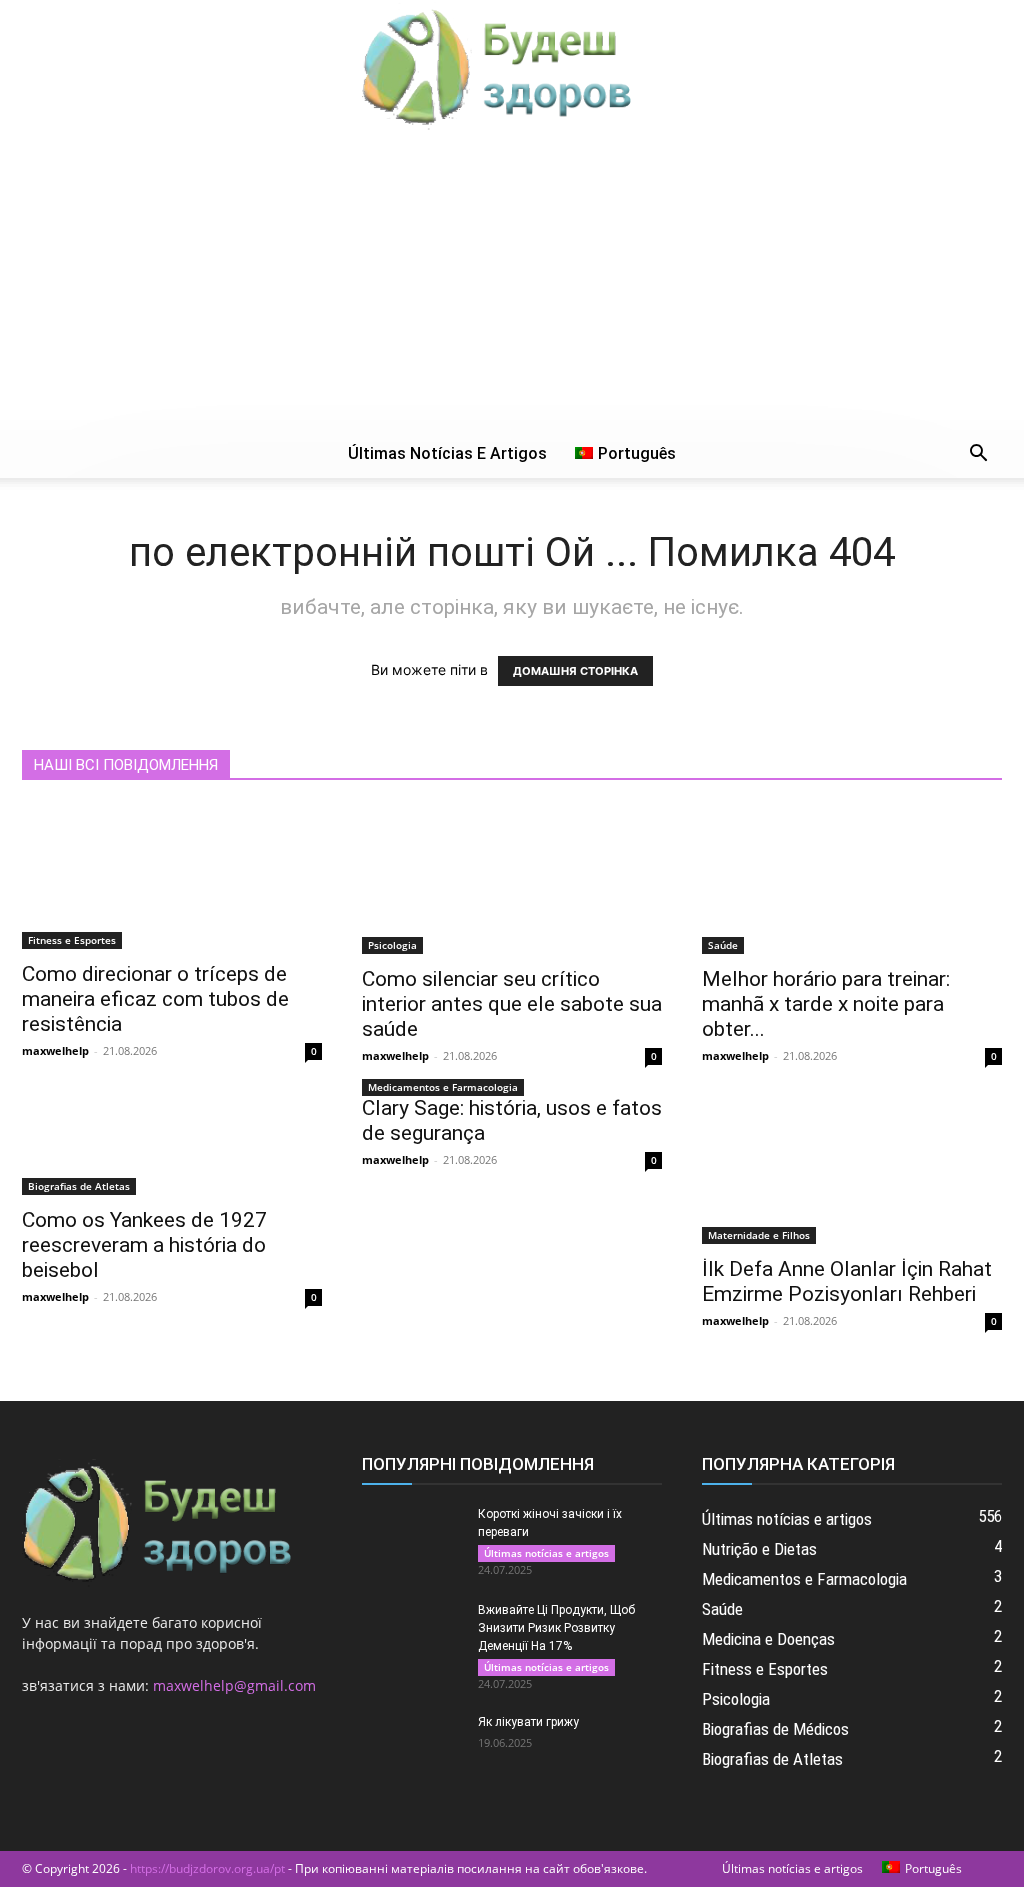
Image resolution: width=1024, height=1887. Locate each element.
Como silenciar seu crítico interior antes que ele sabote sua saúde (512, 1004)
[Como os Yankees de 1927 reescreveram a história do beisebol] (172, 1145)
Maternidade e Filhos (759, 1235)
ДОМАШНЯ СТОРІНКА (575, 671)
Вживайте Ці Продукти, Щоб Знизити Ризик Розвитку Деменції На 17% (556, 1628)
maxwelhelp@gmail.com (234, 1685)
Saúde (723, 945)
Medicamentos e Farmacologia (443, 1087)
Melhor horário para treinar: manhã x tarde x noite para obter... (826, 1004)
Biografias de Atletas (79, 1186)
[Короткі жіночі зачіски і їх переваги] (412, 1540)
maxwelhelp (55, 1050)
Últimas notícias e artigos (447, 453)
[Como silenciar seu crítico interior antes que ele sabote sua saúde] (512, 880)
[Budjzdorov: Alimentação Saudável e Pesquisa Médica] (512, 66)
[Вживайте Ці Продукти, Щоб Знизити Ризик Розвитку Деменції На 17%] (412, 1636)
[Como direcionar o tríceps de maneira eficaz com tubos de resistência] (172, 877)
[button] (978, 455)
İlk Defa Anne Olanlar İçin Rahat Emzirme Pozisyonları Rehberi (847, 1281)
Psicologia (392, 945)
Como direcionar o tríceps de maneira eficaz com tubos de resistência (155, 999)
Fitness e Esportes (72, 940)
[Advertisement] (512, 280)
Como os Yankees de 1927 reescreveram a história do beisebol (144, 1245)
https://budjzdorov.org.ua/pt (207, 1868)
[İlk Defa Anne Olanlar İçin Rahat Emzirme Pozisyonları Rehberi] (852, 1170)
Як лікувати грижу (528, 1722)
